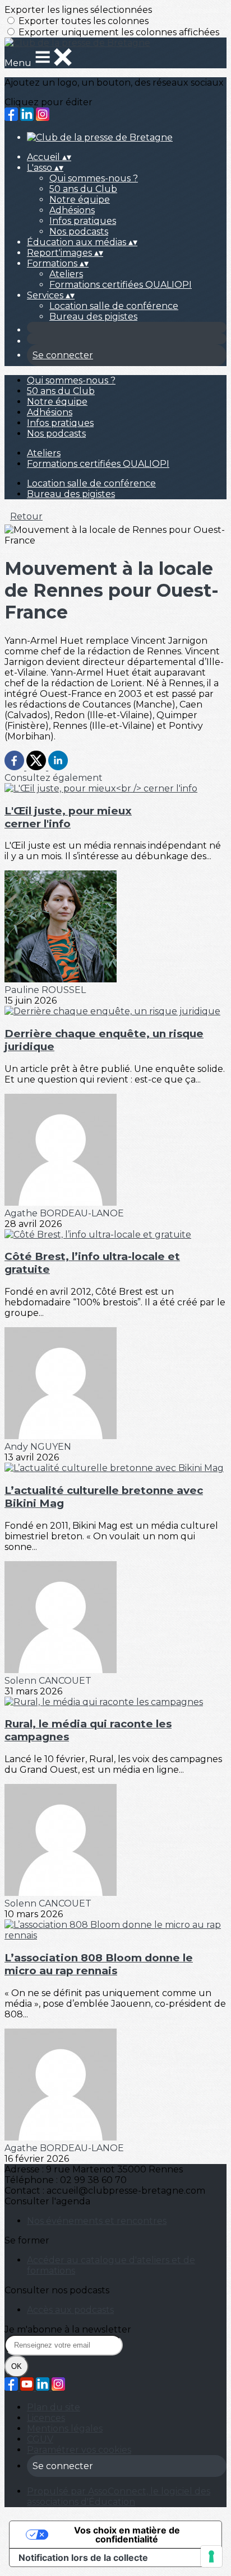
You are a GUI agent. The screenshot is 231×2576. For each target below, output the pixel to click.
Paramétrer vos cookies (79, 2450)
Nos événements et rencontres (97, 2221)
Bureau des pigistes (93, 317)
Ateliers (66, 274)
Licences (46, 2418)
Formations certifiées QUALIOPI (121, 285)
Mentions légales (65, 2429)
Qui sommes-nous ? (94, 178)
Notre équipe (80, 200)
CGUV (40, 2439)
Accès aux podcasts (70, 2310)
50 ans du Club (83, 189)
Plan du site (54, 2407)
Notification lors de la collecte (83, 2558)
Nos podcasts (79, 231)
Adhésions (72, 210)
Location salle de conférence (114, 306)
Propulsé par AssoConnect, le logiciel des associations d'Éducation (119, 2497)
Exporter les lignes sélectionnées (78, 10)
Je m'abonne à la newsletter (68, 2329)
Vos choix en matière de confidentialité (127, 2535)
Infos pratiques (83, 221)
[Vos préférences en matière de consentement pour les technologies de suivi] (211, 2556)
